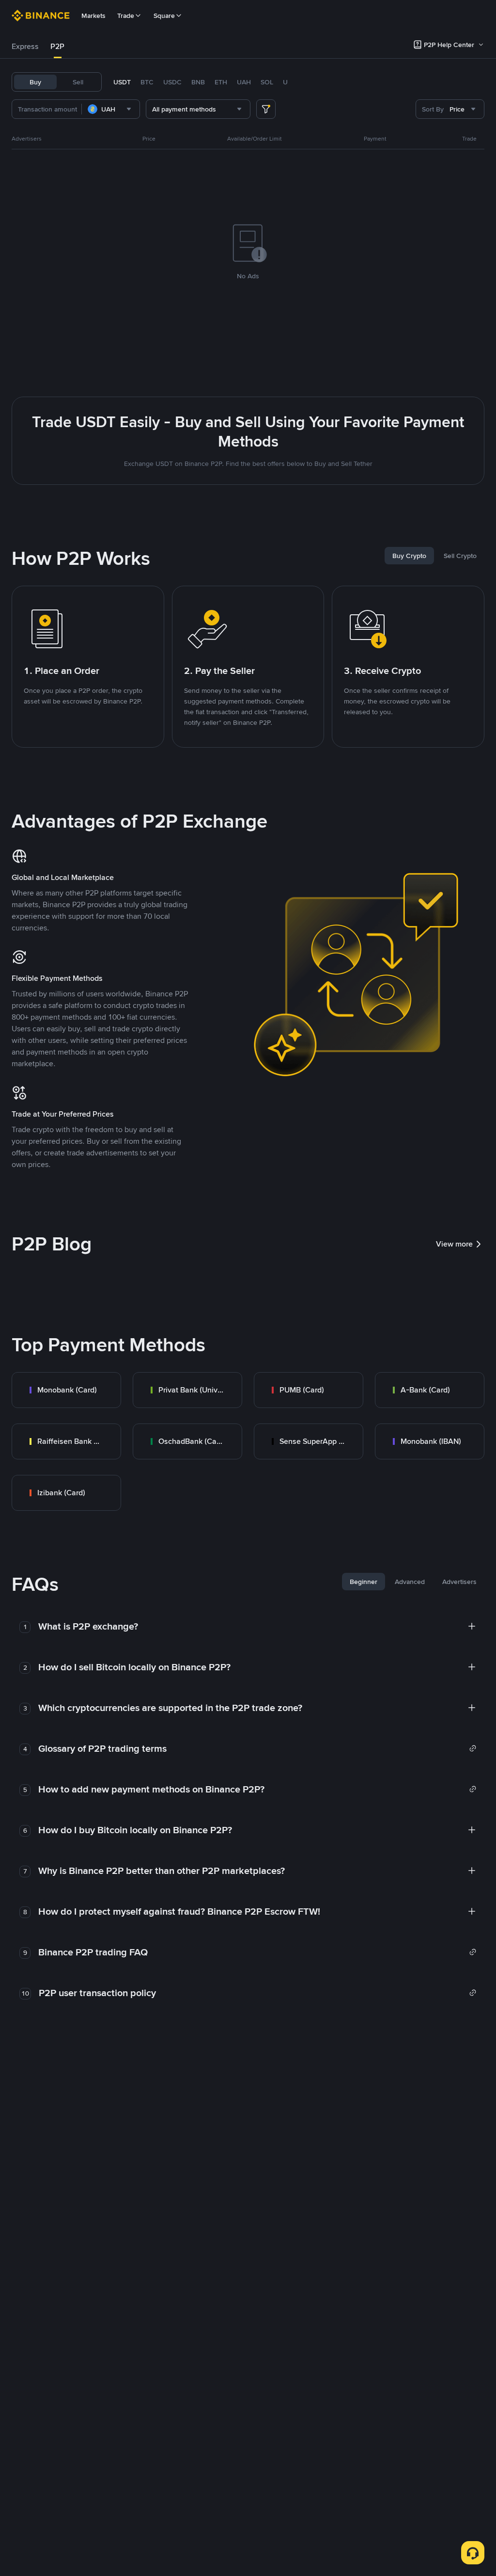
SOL (267, 82)
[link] (66, 1390)
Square (164, 16)
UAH (244, 82)
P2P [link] (57, 46)
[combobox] (111, 109)
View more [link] (454, 1244)
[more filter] (266, 109)
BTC (147, 82)
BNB (198, 82)
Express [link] (25, 46)
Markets (93, 16)
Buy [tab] (35, 82)
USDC (172, 82)
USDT (122, 82)
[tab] (25, 47)
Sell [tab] (78, 82)
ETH (221, 82)
